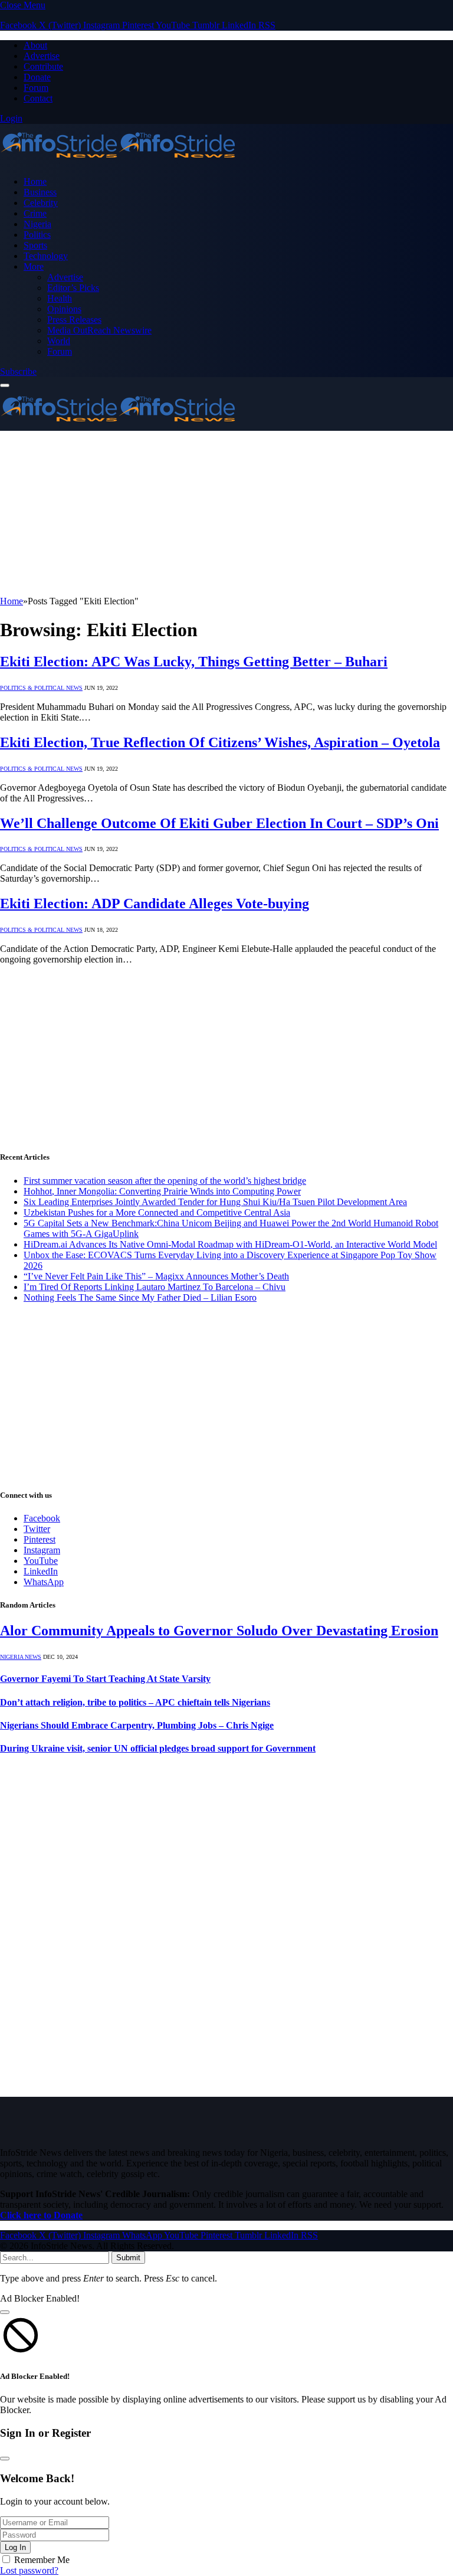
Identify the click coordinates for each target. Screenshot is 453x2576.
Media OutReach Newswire (99, 330)
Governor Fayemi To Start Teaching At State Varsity (105, 1679)
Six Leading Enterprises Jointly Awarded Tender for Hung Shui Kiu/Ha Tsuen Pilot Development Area (215, 1202)
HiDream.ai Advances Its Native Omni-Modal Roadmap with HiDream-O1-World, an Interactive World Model (230, 1244)
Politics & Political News (41, 688)
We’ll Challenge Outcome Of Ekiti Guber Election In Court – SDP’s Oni (219, 823)
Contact (38, 98)
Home (35, 181)
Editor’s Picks (73, 288)
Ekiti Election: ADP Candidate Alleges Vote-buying (155, 904)
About (35, 45)
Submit (128, 2258)
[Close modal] (5, 2312)
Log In (15, 2547)
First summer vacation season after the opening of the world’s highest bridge (165, 1181)
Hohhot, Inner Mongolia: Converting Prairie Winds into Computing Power (162, 1191)
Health (60, 298)
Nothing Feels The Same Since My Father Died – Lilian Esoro (140, 1297)
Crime (35, 213)
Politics (37, 235)
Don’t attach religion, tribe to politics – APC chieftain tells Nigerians (135, 1702)
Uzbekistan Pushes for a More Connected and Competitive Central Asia (157, 1212)
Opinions (64, 309)
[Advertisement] (226, 513)
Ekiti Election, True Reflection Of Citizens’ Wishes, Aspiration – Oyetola (220, 742)
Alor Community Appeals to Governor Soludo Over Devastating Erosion (219, 1631)
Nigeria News (21, 1657)
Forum (36, 88)
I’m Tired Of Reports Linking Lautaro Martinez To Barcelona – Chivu (155, 1287)
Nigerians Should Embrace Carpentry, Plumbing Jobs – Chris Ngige (137, 1725)
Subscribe (18, 371)
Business (40, 192)
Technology (46, 256)
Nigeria (37, 224)
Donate (37, 77)
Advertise (42, 56)
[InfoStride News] (118, 161)
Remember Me (42, 2560)
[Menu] (5, 385)
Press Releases (74, 320)
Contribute (43, 66)
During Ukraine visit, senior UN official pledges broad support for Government (158, 1748)
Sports (35, 245)
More (34, 266)
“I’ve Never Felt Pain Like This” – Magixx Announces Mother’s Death (156, 1276)
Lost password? (29, 2570)
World (59, 341)
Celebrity (41, 203)
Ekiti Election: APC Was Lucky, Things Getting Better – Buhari (194, 662)
